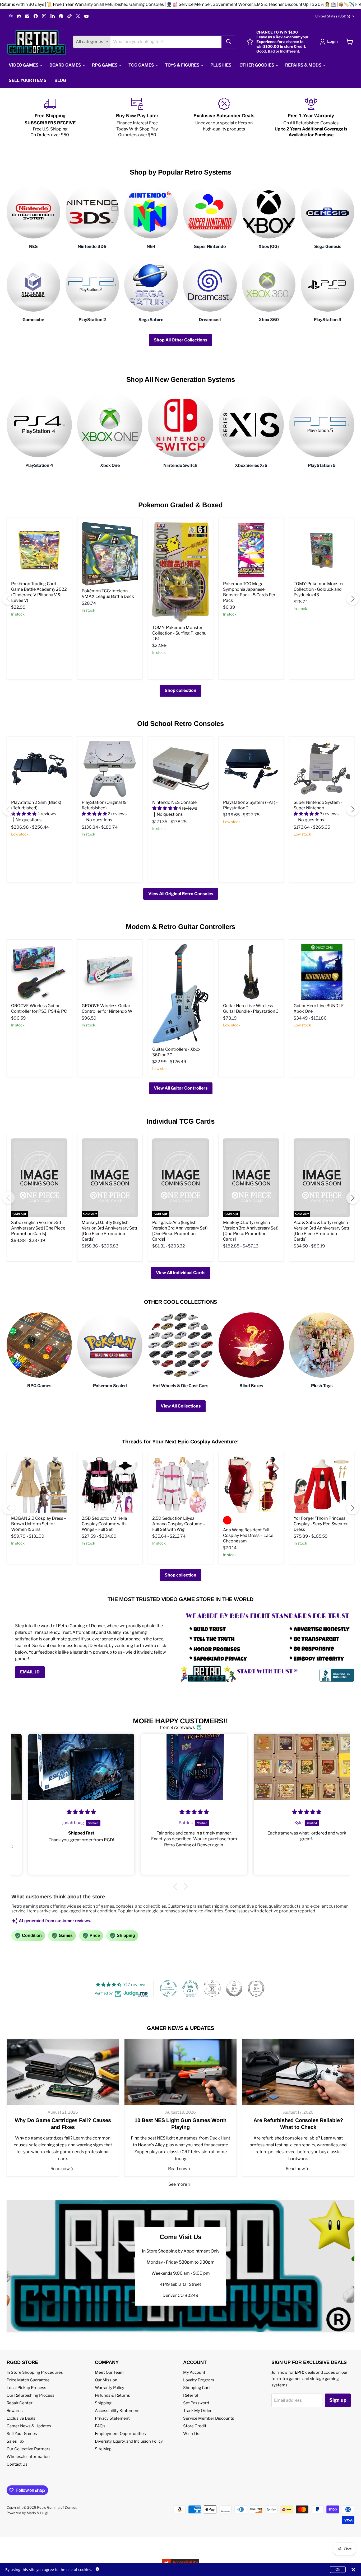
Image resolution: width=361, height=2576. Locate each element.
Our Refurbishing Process (31, 2395)
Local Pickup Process (26, 2388)
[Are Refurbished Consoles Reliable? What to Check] (298, 2072)
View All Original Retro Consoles (181, 894)
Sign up (338, 2400)
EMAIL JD (30, 1672)
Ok (338, 2569)
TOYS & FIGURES (183, 65)
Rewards (15, 2411)
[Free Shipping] (50, 118)
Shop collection (181, 690)
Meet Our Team (109, 2372)
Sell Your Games (22, 2434)
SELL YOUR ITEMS (28, 80)
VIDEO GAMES (24, 65)
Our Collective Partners (29, 2449)
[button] (177, 1887)
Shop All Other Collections (181, 340)
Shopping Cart (197, 2388)
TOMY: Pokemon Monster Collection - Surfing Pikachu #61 (179, 633)
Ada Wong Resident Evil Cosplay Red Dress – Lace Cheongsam (248, 1535)
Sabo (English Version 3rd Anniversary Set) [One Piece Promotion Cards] (38, 1228)
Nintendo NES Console (174, 802)
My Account (194, 2372)
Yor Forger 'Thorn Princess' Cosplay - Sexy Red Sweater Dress (321, 1524)
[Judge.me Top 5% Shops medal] (234, 1988)
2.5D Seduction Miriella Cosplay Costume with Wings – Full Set (104, 1524)
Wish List (192, 2434)
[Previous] (8, 599)
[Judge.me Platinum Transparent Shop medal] (168, 1988)
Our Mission (106, 2380)
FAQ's (100, 2426)
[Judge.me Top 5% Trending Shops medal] (256, 1988)
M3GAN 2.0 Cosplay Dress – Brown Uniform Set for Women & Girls (39, 1524)
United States (333, 16)
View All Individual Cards (181, 1273)
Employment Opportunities (120, 2434)
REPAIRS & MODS (304, 65)
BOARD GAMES (66, 65)
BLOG (60, 80)
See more (178, 2184)
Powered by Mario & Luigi (27, 2513)
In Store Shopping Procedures (35, 2372)
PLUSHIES (221, 65)
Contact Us (17, 2464)
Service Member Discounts (209, 2418)
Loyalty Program (199, 2380)
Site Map (103, 2449)
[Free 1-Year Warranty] (311, 118)
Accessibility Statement (117, 2411)
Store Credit (195, 2426)
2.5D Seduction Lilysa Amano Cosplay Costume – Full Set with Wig (179, 1524)
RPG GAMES (105, 65)
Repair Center (20, 2403)
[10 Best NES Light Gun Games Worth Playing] (180, 2072)
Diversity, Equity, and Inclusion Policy (129, 2441)
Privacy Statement (112, 2418)
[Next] (353, 599)
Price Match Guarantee (28, 2380)
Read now (61, 2169)
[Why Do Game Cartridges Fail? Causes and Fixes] (63, 2072)
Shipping (103, 2403)
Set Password (196, 2403)
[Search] (229, 42)
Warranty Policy (110, 2388)
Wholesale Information (28, 2457)
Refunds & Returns (112, 2395)
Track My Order (197, 2411)
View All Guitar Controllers (181, 1088)
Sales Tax (15, 2441)
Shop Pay (149, 129)
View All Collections (181, 1406)
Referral (191, 2395)
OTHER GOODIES (257, 65)
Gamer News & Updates (29, 2426)
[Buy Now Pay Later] (137, 118)
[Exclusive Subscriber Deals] (224, 118)
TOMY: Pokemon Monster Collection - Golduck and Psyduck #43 (319, 589)
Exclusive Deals (21, 2418)
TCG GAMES (142, 65)
